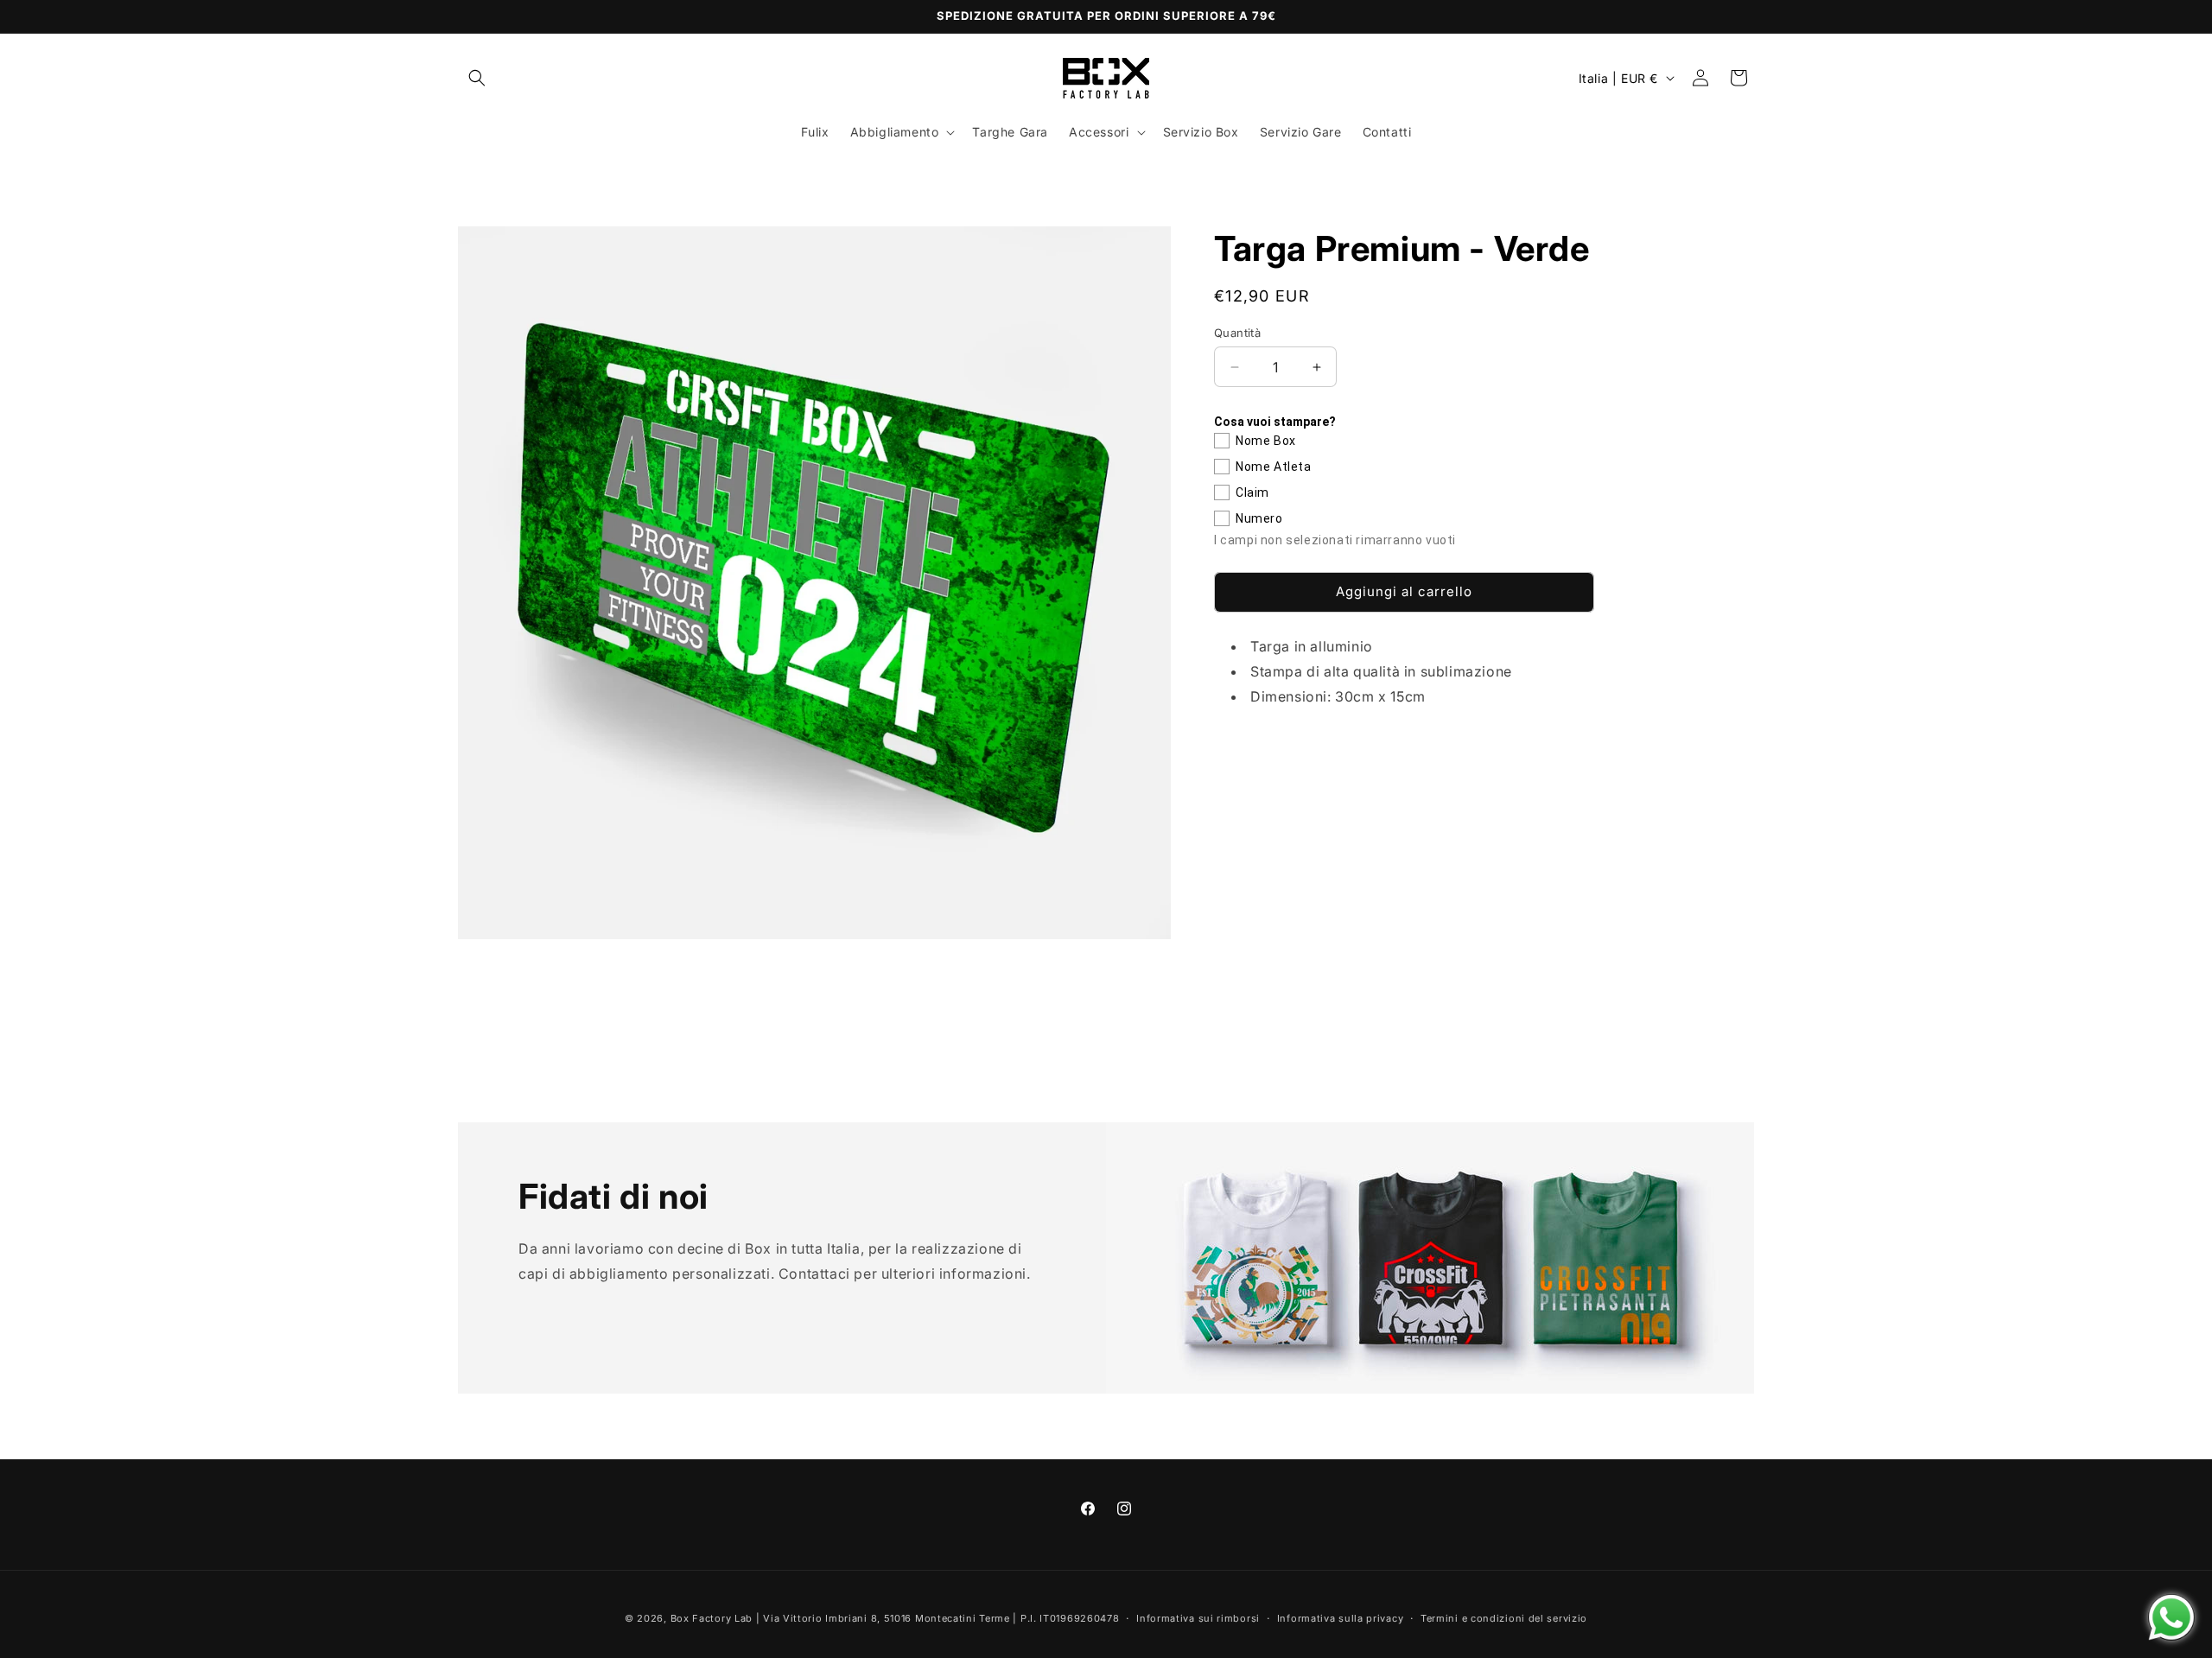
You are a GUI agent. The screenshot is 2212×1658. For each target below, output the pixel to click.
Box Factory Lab (712, 1618)
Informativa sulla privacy (1341, 1618)
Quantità (1237, 333)
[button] (477, 78)
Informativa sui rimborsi (1198, 1618)
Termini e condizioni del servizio (1504, 1618)
